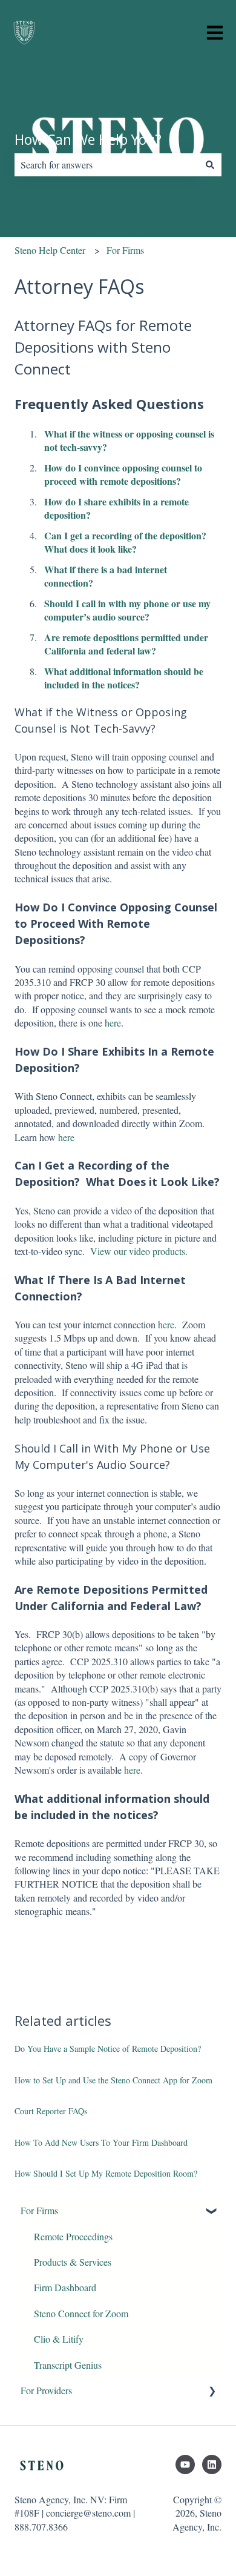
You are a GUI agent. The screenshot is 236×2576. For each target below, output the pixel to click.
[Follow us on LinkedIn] (212, 2465)
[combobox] (107, 165)
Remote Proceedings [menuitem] (73, 2236)
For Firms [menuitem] (39, 2210)
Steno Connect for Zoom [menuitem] (81, 2313)
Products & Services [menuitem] (73, 2262)
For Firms (125, 250)
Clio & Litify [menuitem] (59, 2339)
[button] (212, 2212)
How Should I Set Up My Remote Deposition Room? (106, 2173)
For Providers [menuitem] (46, 2390)
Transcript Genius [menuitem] (68, 2365)
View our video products (138, 1251)
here (113, 1023)
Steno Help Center (50, 250)
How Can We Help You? (88, 139)
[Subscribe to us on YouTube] (185, 2465)
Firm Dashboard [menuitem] (65, 2287)
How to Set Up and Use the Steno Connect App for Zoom (113, 2080)
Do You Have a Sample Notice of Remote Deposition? (108, 2048)
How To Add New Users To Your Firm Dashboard (101, 2142)
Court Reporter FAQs (51, 2111)
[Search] (210, 165)
